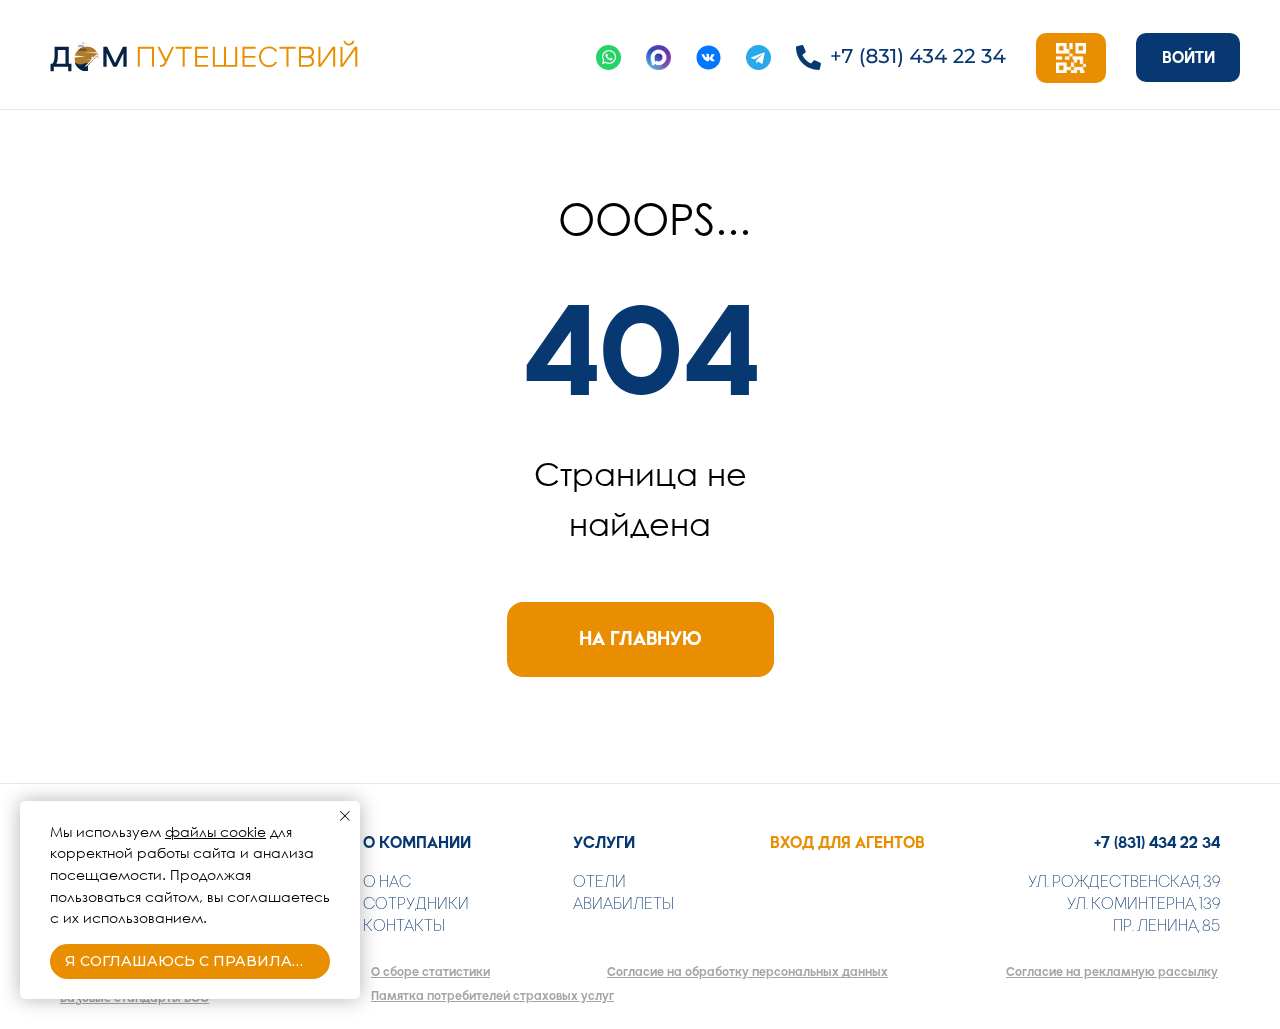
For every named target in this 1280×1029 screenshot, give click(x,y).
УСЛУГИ (604, 842)
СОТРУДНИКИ (416, 903)
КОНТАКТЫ (404, 925)
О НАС (387, 881)
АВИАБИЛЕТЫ (623, 903)
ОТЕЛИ (599, 881)
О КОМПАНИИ (417, 842)
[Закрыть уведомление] (345, 816)
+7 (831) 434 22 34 (1157, 842)
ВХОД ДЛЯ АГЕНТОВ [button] (847, 842)
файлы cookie (215, 831)
